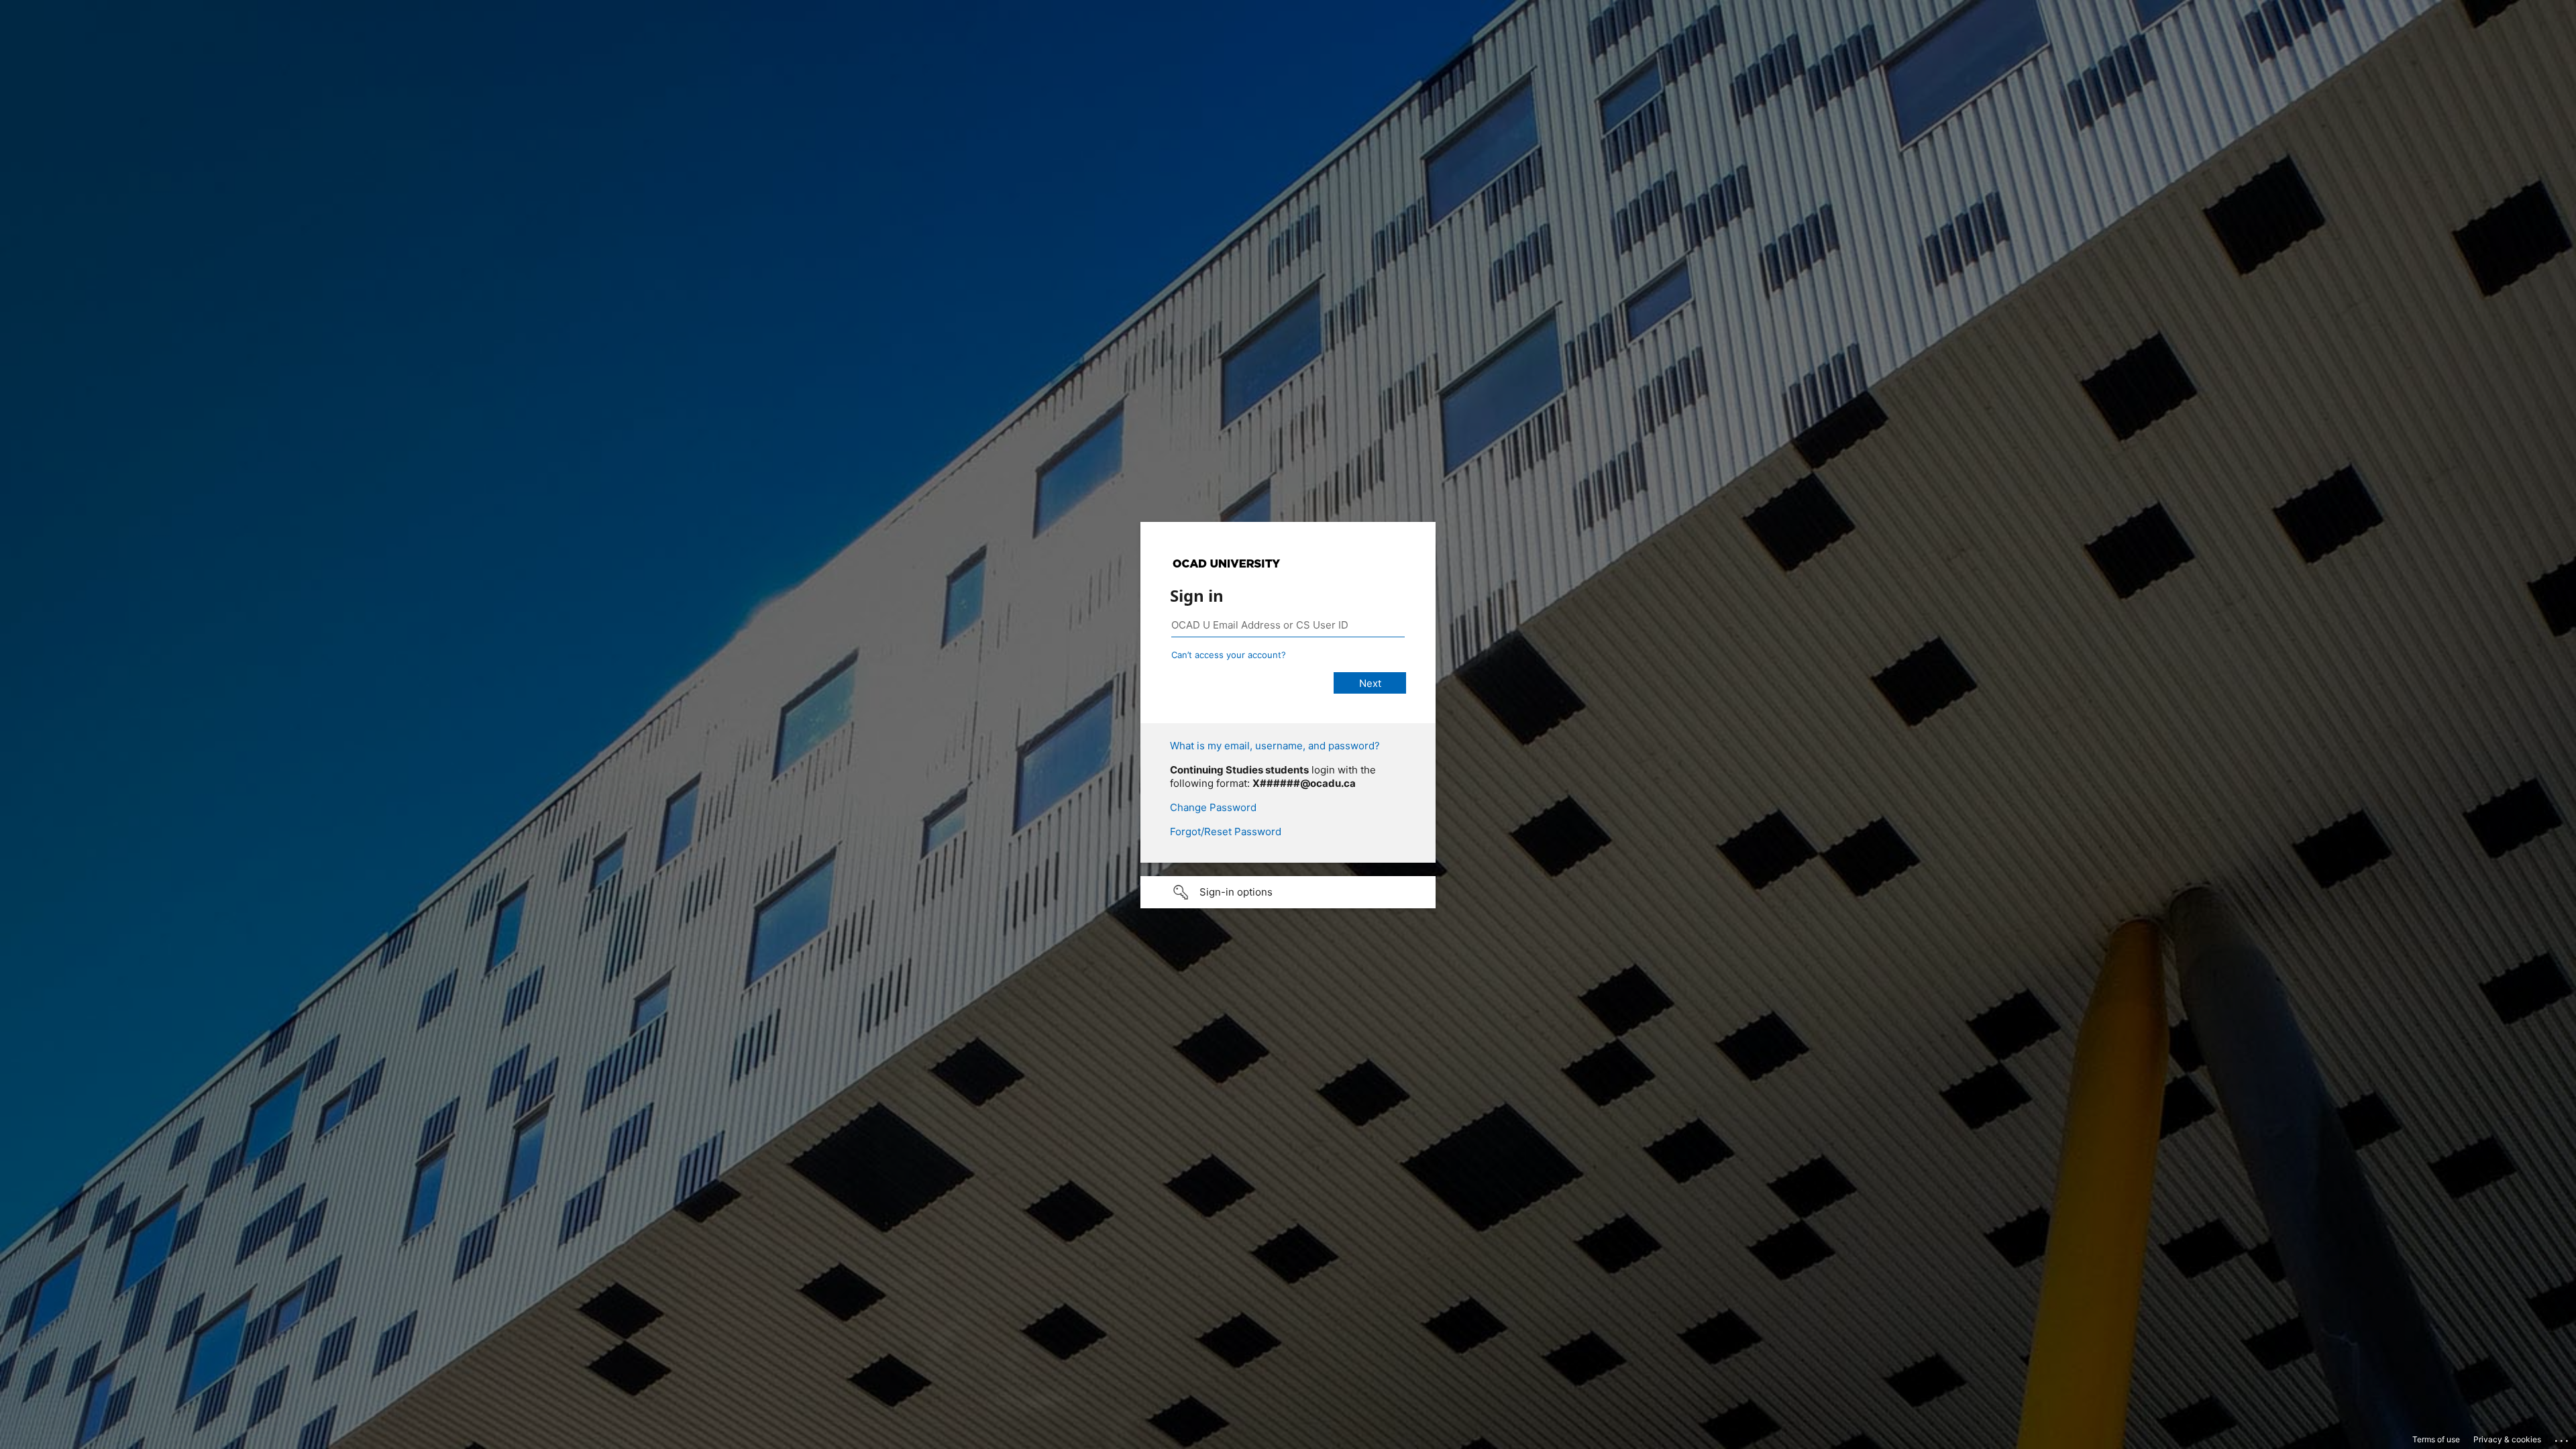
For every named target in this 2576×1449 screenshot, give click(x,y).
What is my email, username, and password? (1275, 746)
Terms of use (2436, 1439)
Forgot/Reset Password (1226, 831)
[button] (1288, 892)
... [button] (2563, 1438)
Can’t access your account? (1229, 655)
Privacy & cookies (2507, 1439)
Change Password (1213, 807)
